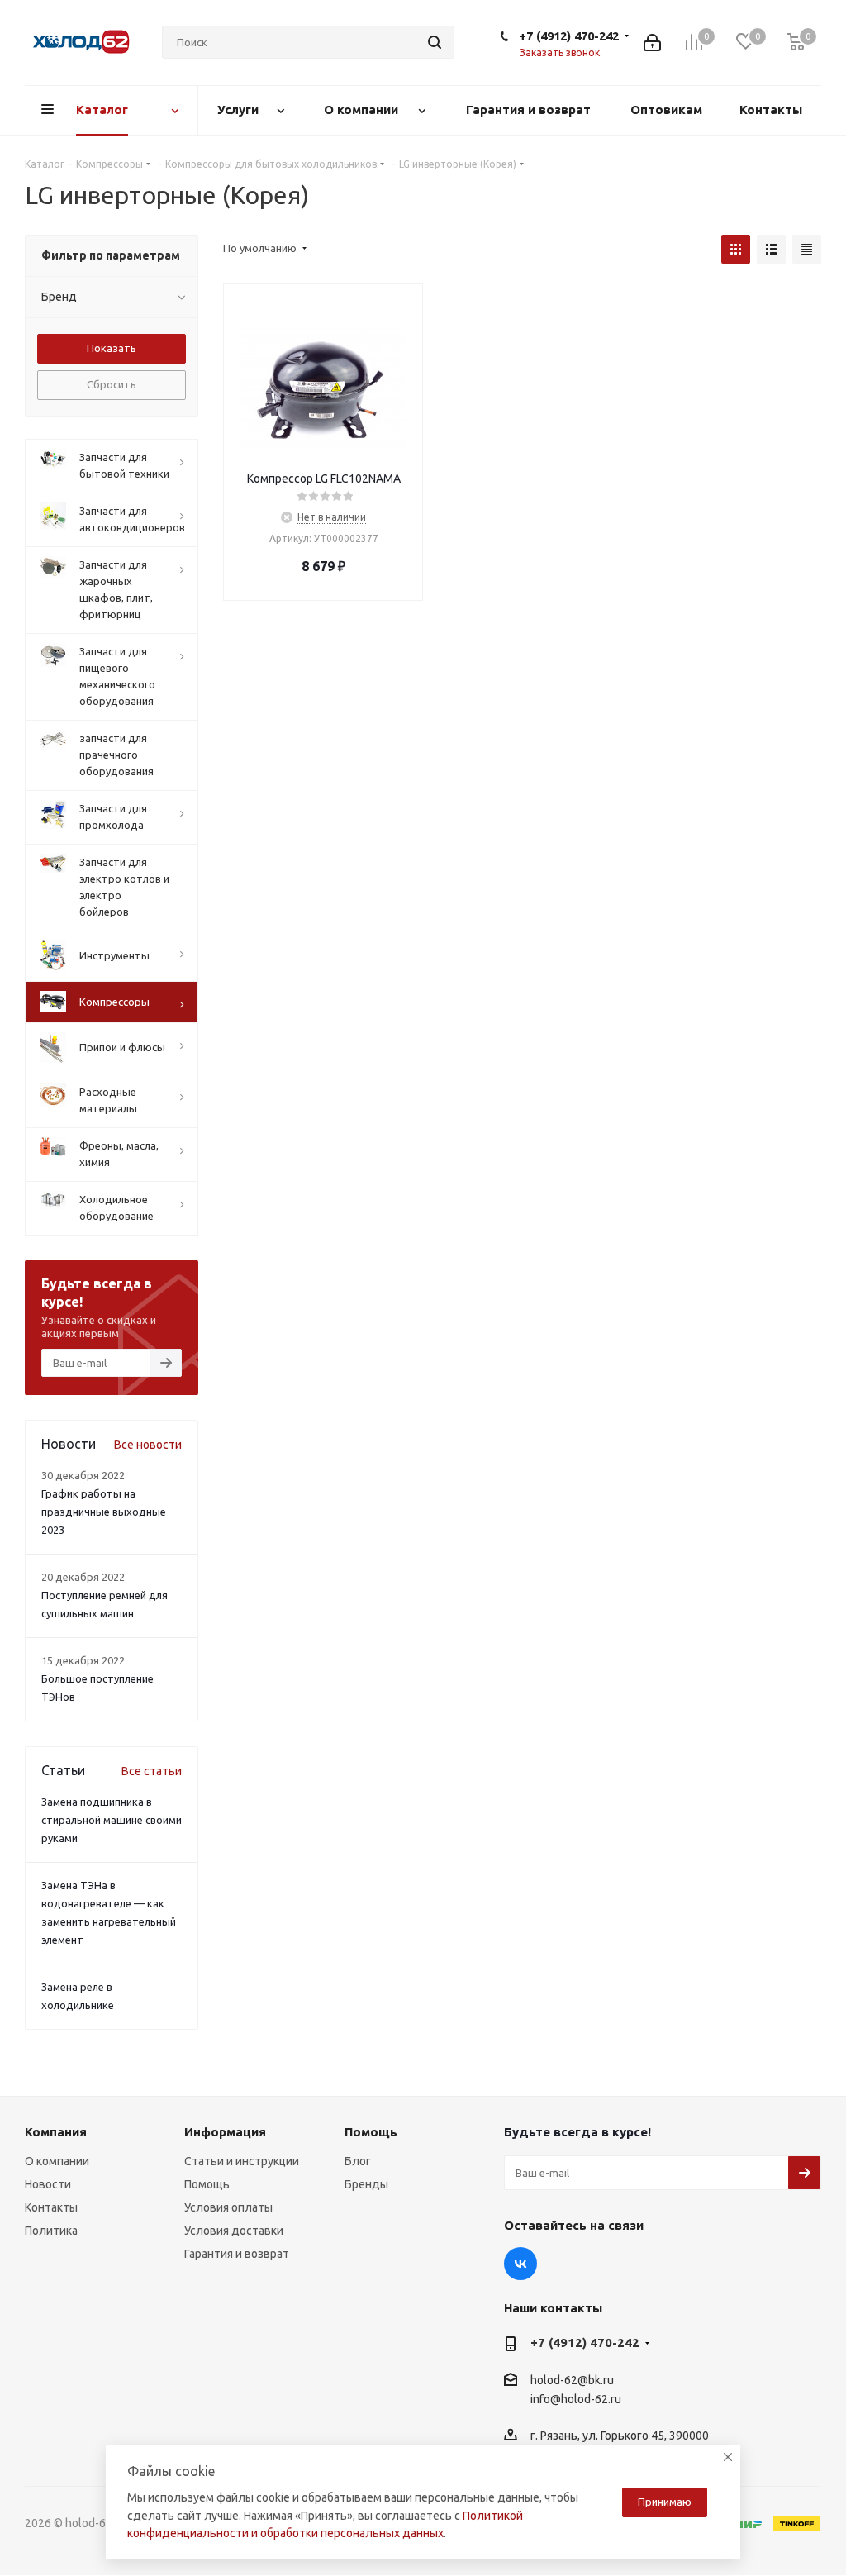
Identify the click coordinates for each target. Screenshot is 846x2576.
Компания (56, 2132)
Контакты (51, 2207)
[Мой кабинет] (652, 43)
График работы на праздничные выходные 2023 (104, 1512)
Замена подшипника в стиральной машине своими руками (112, 1820)
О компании (57, 2161)
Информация (225, 2132)
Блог (358, 2161)
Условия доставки (234, 2231)
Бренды (366, 2184)
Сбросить (112, 384)
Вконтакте (520, 2264)
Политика (51, 2231)
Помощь (207, 2184)
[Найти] (435, 42)
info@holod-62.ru (576, 2399)
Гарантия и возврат (237, 2254)
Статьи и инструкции (242, 2161)
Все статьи (152, 1771)
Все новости (148, 1445)
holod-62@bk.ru (572, 2380)
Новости (48, 2184)
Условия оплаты (228, 2207)
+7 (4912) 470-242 (569, 36)
